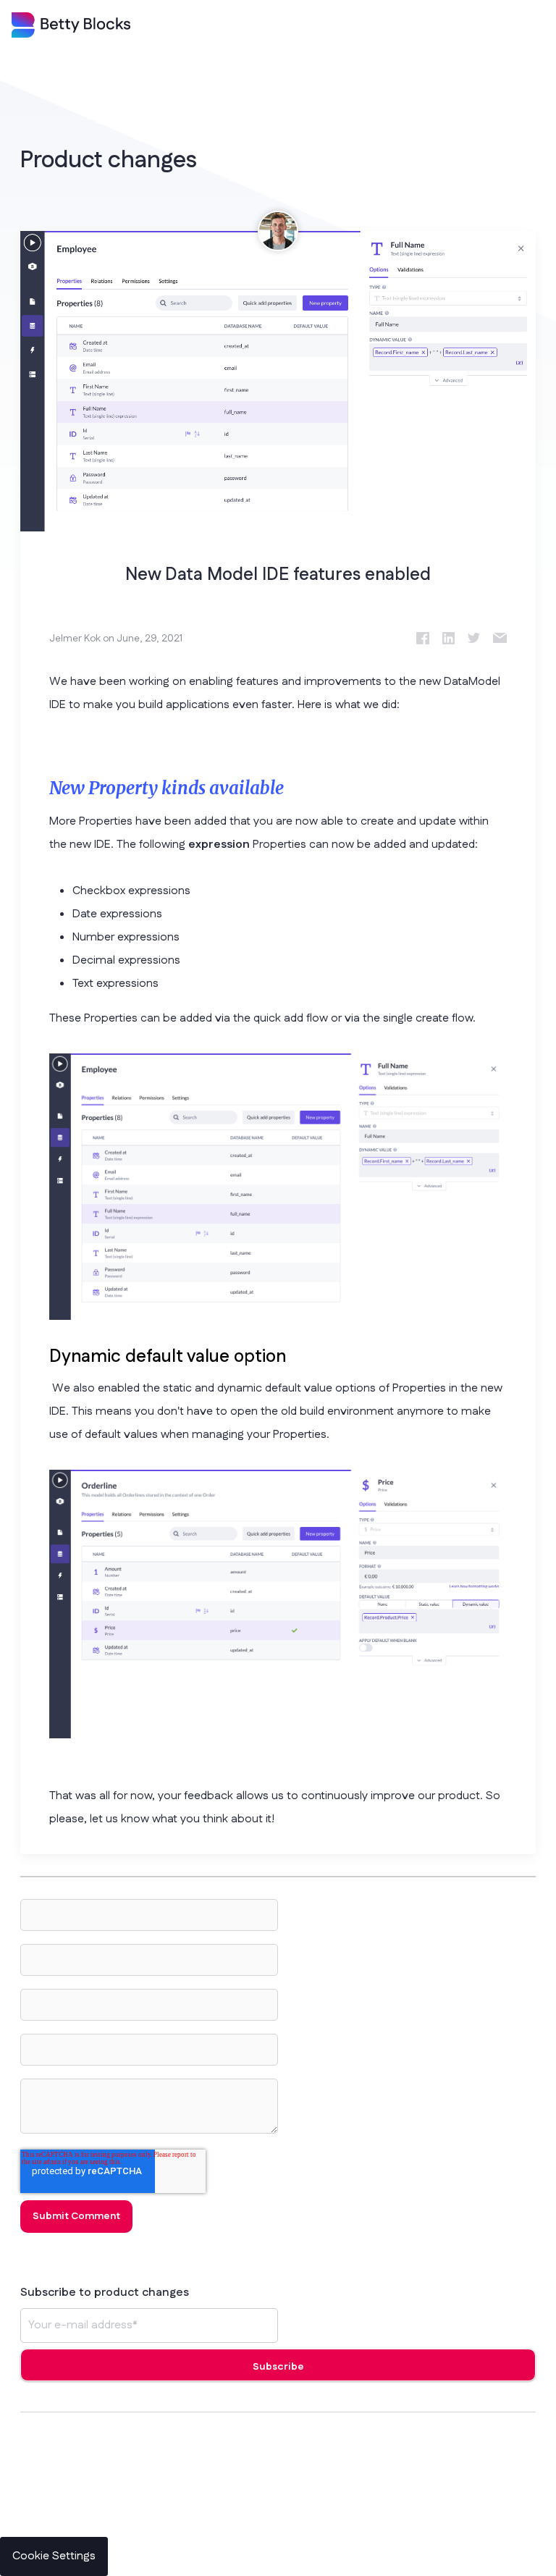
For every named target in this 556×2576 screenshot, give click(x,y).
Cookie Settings (54, 2556)
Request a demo (295, 2542)
